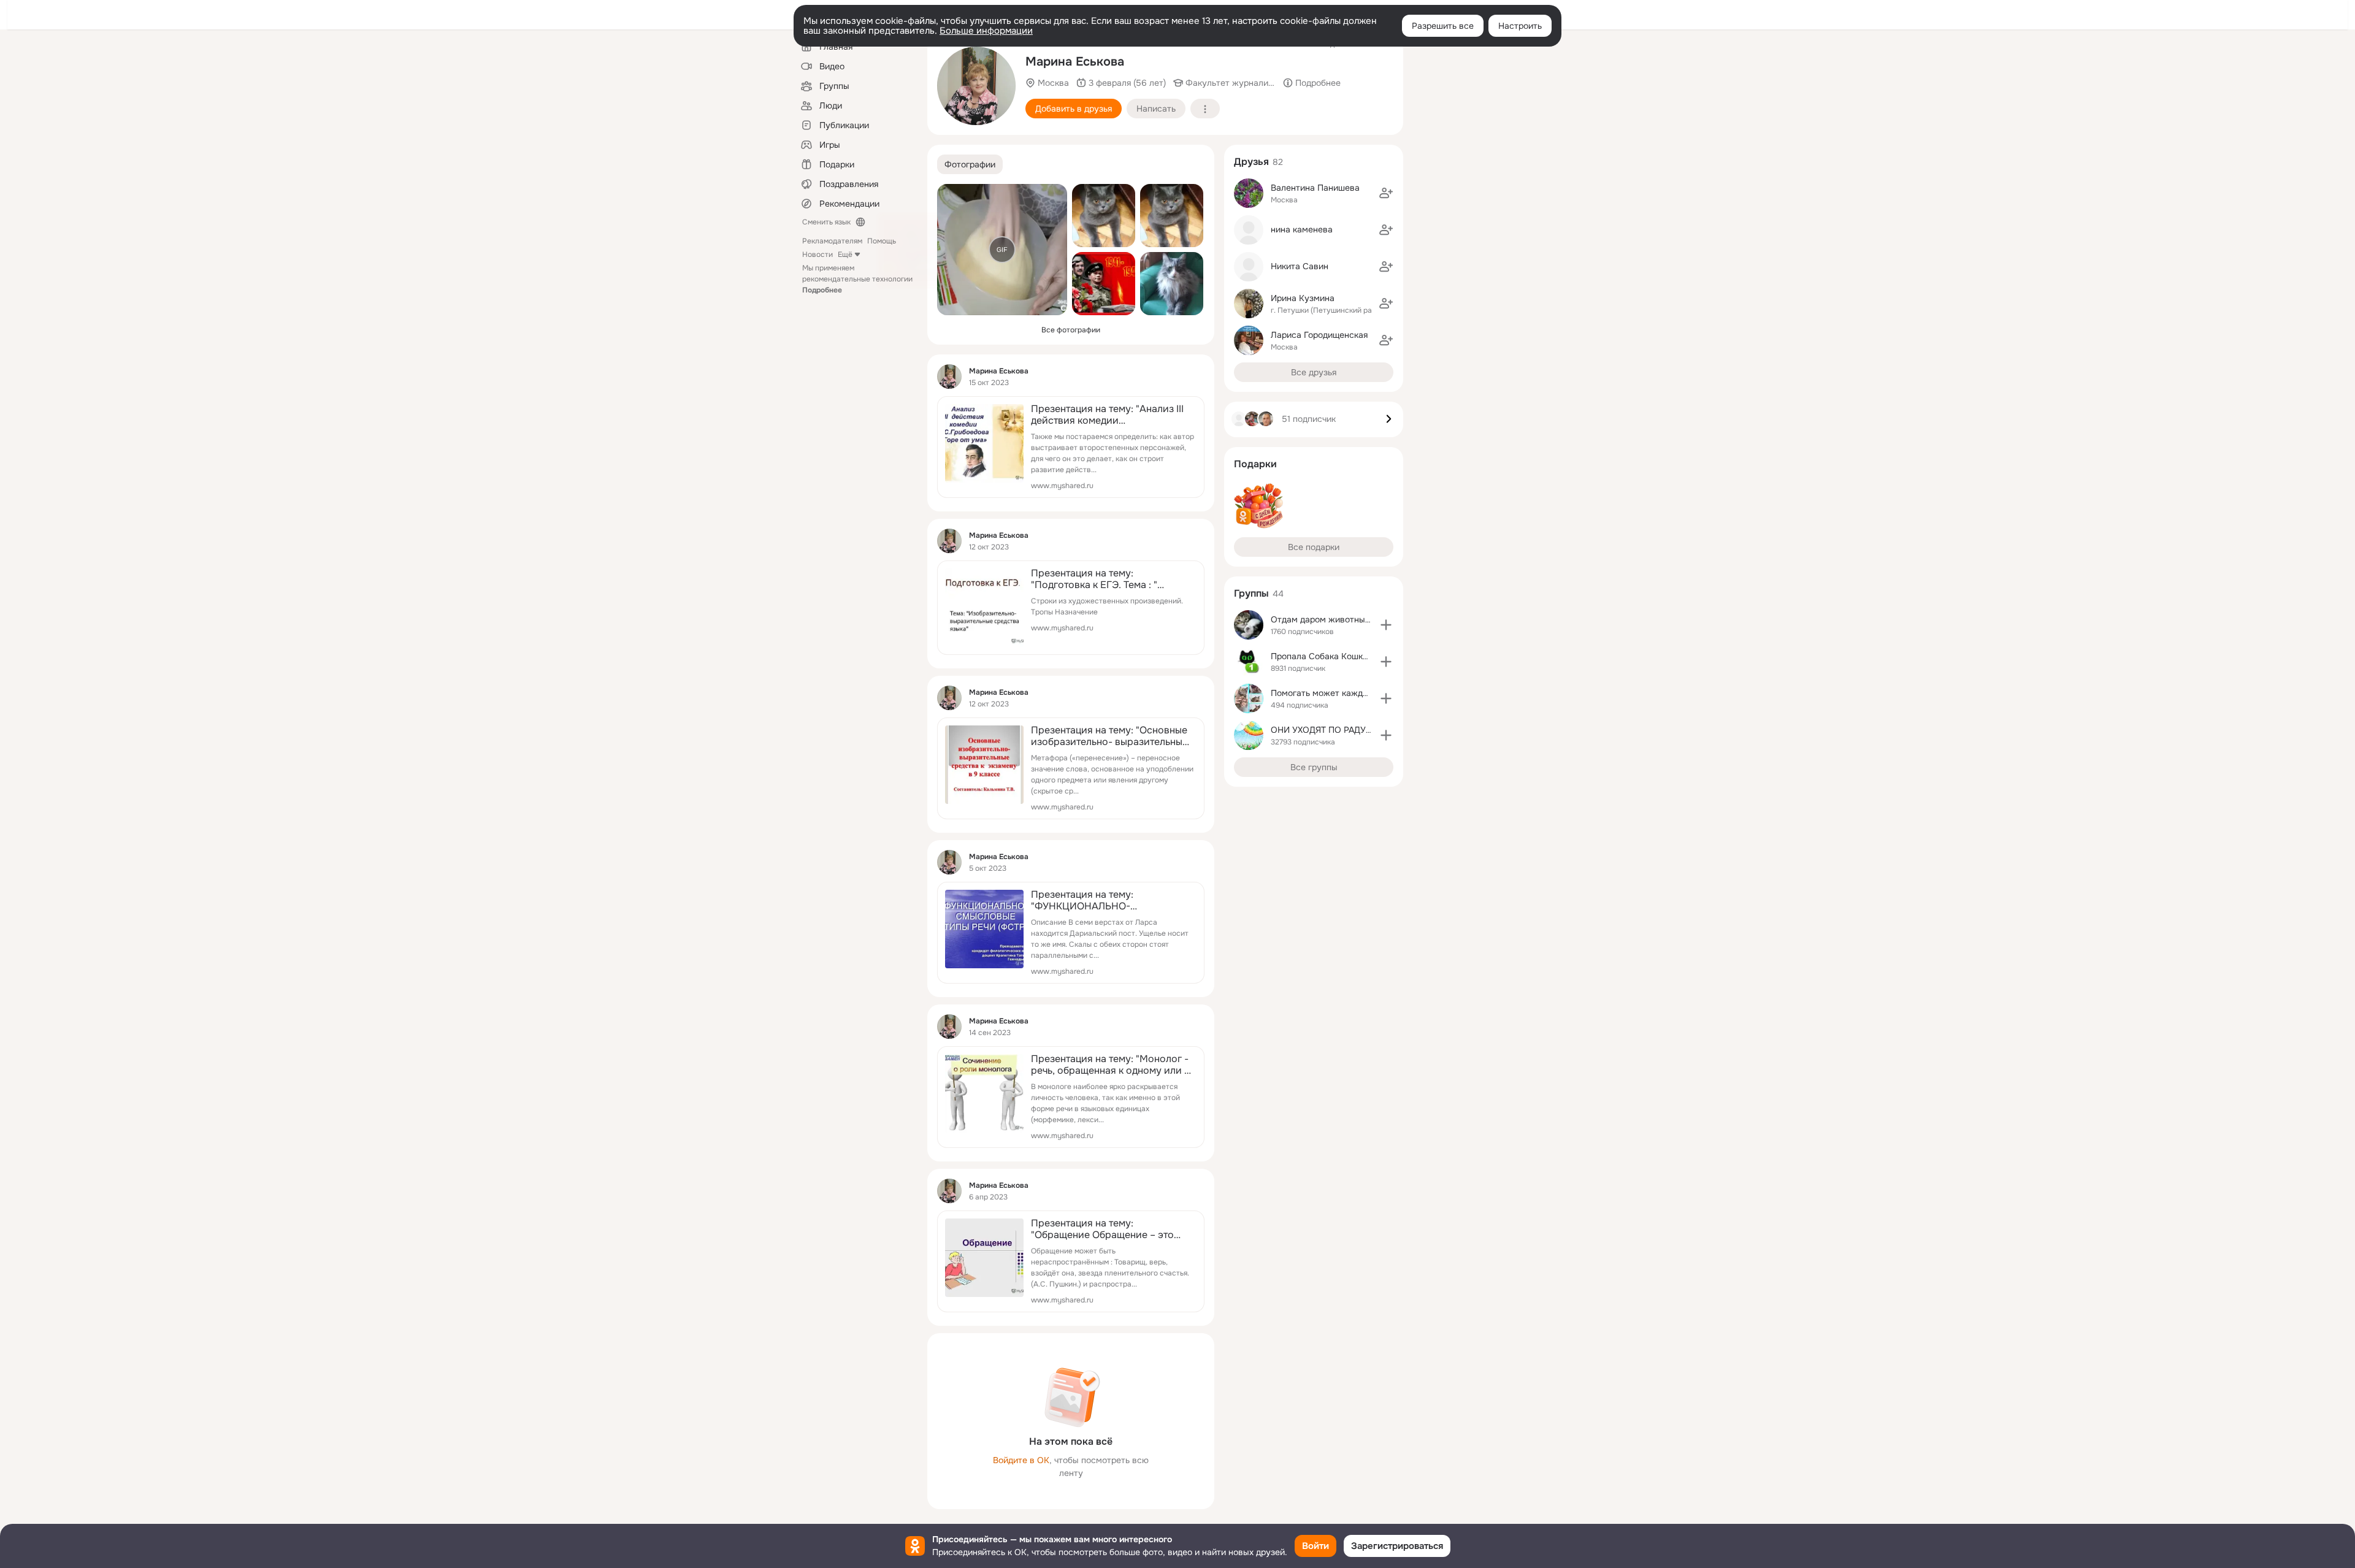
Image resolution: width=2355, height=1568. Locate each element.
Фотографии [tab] (970, 164)
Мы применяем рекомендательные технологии (857, 279)
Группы (1251, 593)
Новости (818, 254)
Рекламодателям (832, 241)
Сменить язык (826, 222)
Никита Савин (1300, 266)
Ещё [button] (845, 254)
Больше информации (986, 31)
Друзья (1251, 162)
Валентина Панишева (1315, 188)
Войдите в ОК (1021, 1460)
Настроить (1520, 26)
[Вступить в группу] (1386, 625)
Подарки (1255, 464)
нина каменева (1302, 229)
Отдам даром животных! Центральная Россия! (1366, 619)
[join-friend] (1386, 193)
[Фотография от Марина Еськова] (976, 86)
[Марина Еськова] (949, 377)
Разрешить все (1443, 26)
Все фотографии (1071, 330)
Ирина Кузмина (1303, 298)
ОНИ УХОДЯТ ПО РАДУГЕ (1323, 730)
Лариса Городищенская (1319, 335)
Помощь (882, 241)
